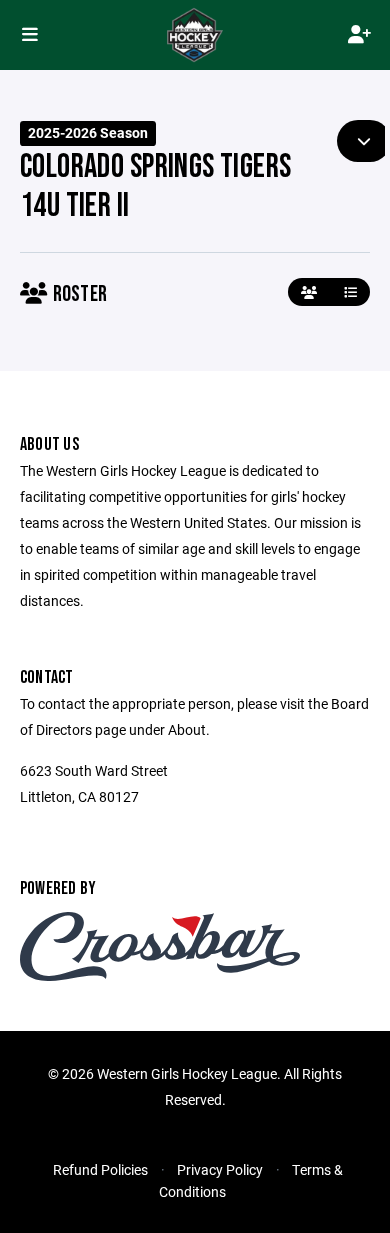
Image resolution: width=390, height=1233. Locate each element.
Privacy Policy (220, 1169)
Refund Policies (100, 1169)
